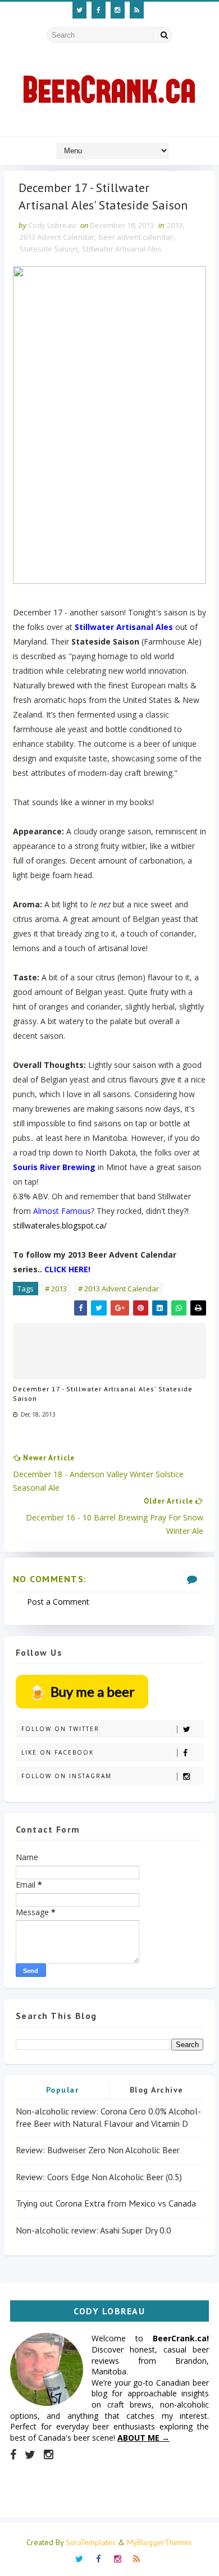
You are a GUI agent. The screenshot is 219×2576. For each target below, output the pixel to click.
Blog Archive (157, 2090)
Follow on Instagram (67, 1776)
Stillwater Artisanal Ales (122, 249)
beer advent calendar (136, 237)
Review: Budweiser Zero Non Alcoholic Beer (98, 2150)
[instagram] (118, 10)
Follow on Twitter (60, 1729)
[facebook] (99, 10)
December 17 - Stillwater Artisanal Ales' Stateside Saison (103, 1394)
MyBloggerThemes (159, 2542)
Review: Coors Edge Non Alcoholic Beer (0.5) (99, 2177)
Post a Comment (58, 1602)
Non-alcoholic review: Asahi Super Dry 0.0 (93, 2230)
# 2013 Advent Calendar (118, 1289)
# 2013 (56, 1289)
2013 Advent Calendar (57, 237)
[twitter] (79, 10)
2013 (175, 225)
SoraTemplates (91, 2542)
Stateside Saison (49, 249)
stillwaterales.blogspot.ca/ (60, 1225)
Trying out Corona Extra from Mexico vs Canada (106, 2203)
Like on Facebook (58, 1752)
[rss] (137, 10)
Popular (63, 2090)
